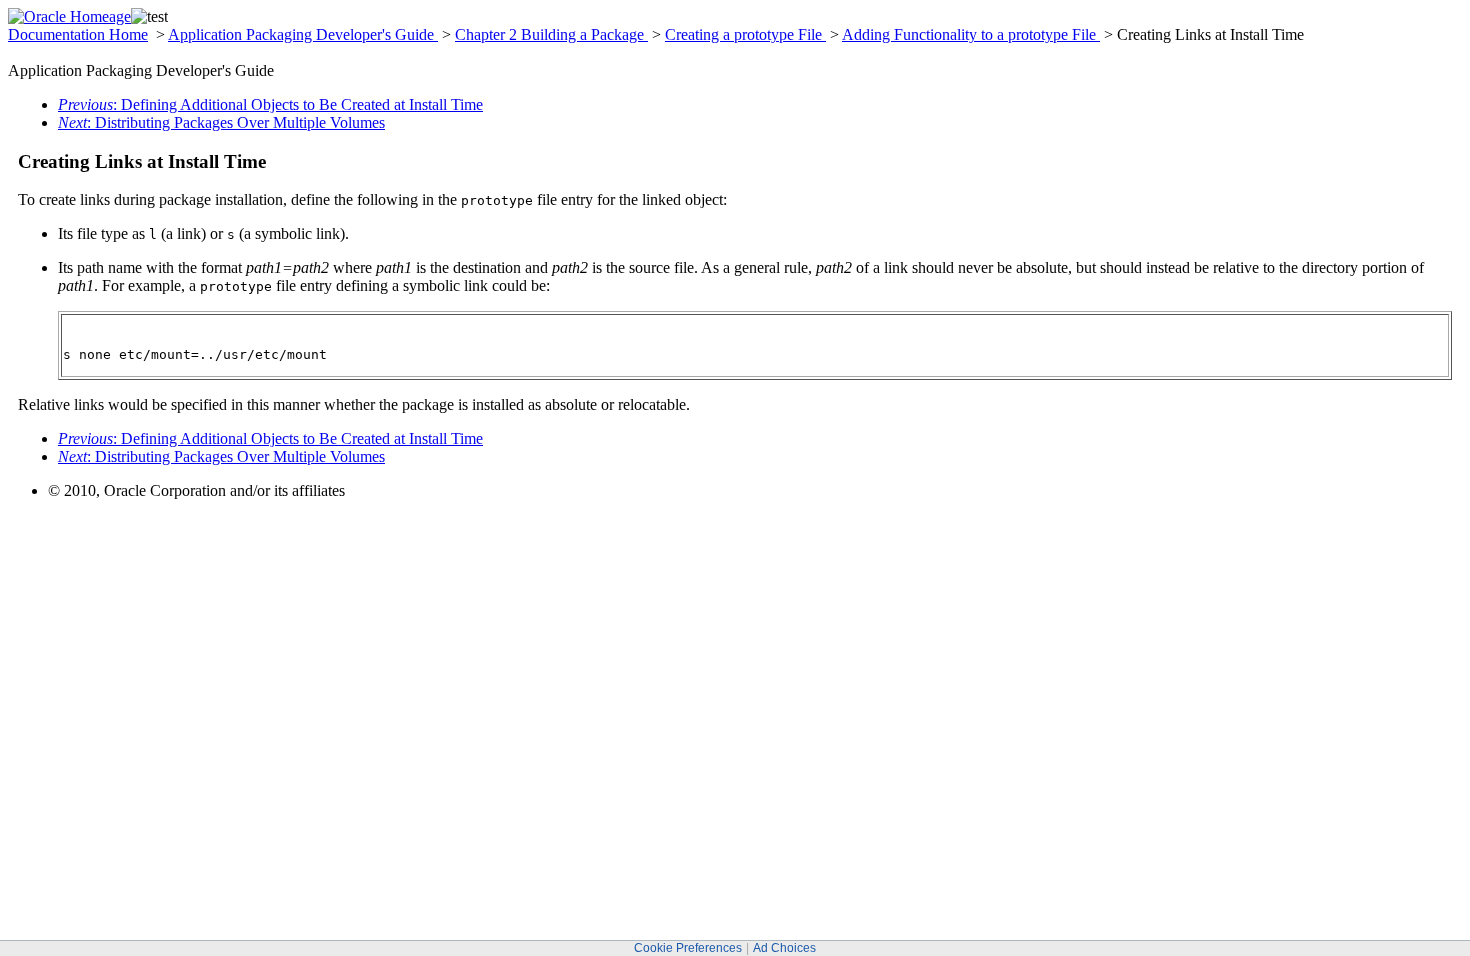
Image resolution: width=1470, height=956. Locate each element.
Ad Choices (784, 948)
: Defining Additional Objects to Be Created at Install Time (270, 104)
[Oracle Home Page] (69, 16)
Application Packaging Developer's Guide (303, 34)
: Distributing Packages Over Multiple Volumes (221, 122)
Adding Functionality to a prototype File (971, 34)
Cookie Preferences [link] (688, 948)
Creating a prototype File (745, 34)
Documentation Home (78, 34)
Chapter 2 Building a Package (551, 34)
